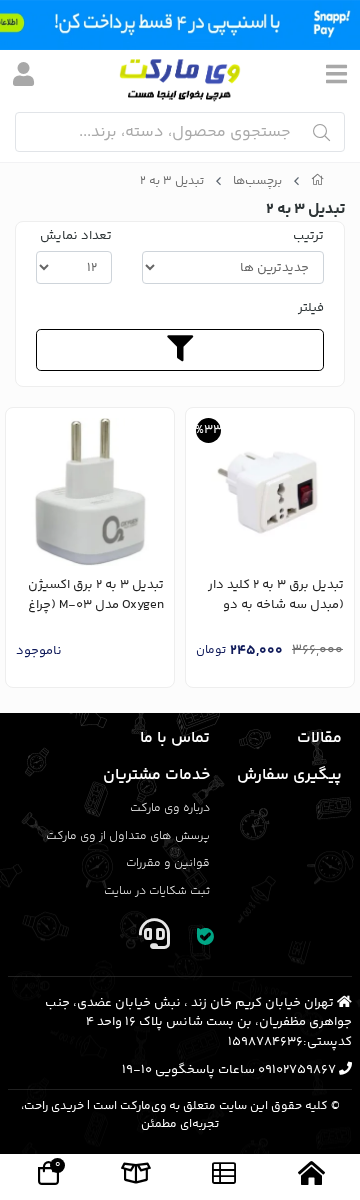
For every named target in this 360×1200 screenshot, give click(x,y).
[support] (154, 938)
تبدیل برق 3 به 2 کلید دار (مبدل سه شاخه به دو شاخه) (276, 595)
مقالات (319, 738)
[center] (321, 132)
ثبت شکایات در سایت (157, 891)
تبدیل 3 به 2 (172, 182)
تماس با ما (175, 738)
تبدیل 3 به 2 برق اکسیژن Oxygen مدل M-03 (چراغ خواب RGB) (96, 595)
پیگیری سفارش (289, 775)
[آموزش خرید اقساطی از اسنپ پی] (180, 25)
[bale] (206, 938)
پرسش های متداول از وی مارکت (128, 836)
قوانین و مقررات (168, 863)
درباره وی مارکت (170, 808)
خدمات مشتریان (156, 775)
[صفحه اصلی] (318, 182)
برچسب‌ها (257, 182)
